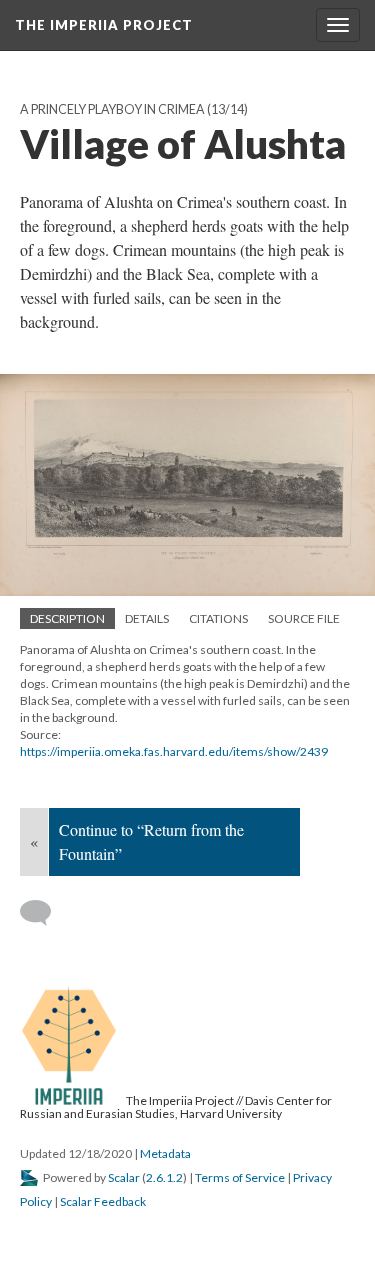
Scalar (124, 1177)
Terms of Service (240, 1177)
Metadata (165, 1153)
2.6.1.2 (164, 1177)
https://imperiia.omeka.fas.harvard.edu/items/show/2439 (174, 751)
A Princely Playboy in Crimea (112, 109)
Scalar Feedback (103, 1201)
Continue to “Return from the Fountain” (151, 841)
